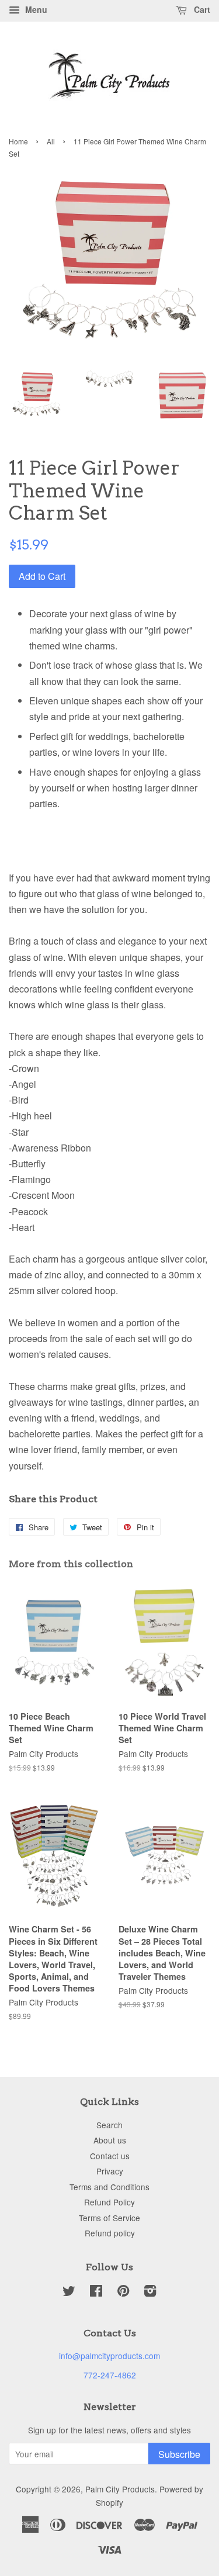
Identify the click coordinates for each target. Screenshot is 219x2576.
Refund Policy (109, 2202)
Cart (201, 9)
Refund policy (110, 2233)
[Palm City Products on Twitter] (69, 2293)
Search (109, 2125)
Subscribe (179, 2454)
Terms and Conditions (109, 2187)
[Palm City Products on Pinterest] (123, 2293)
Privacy (110, 2171)
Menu (35, 9)
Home (18, 141)
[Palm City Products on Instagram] (150, 2293)
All (51, 141)
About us (110, 2140)
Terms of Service (109, 2218)
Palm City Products (120, 2489)
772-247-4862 (110, 2375)
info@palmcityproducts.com (109, 2356)
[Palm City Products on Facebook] (96, 2293)
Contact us (110, 2156)
